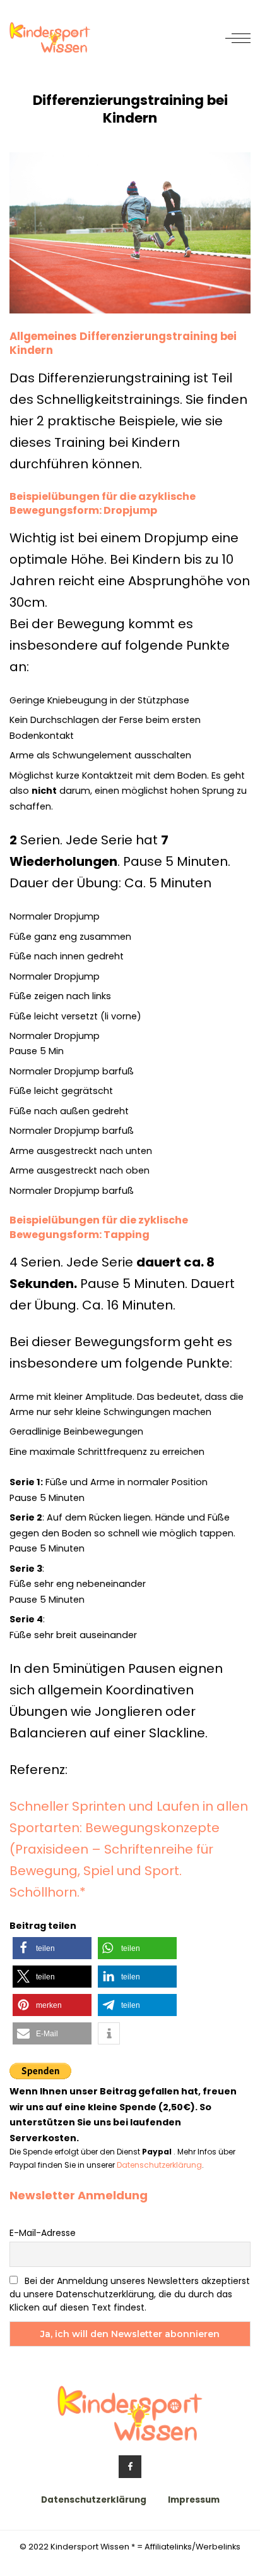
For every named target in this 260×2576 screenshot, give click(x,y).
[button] (52, 1948)
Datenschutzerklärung (159, 2165)
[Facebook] (130, 2467)
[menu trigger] (238, 38)
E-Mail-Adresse (43, 2233)
